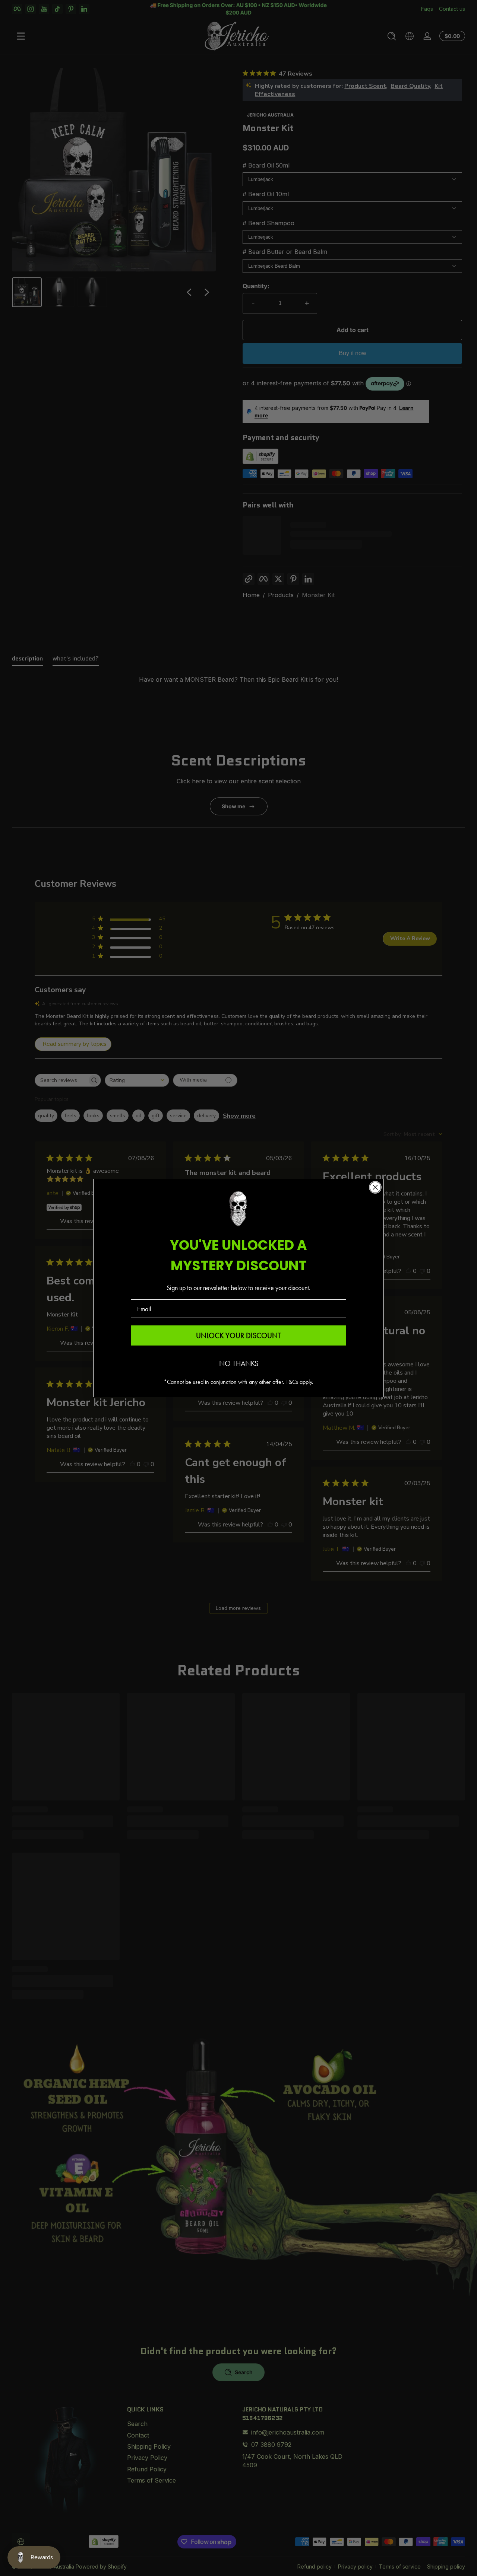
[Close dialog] (375, 1187)
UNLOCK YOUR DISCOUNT (238, 1335)
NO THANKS (239, 1363)
